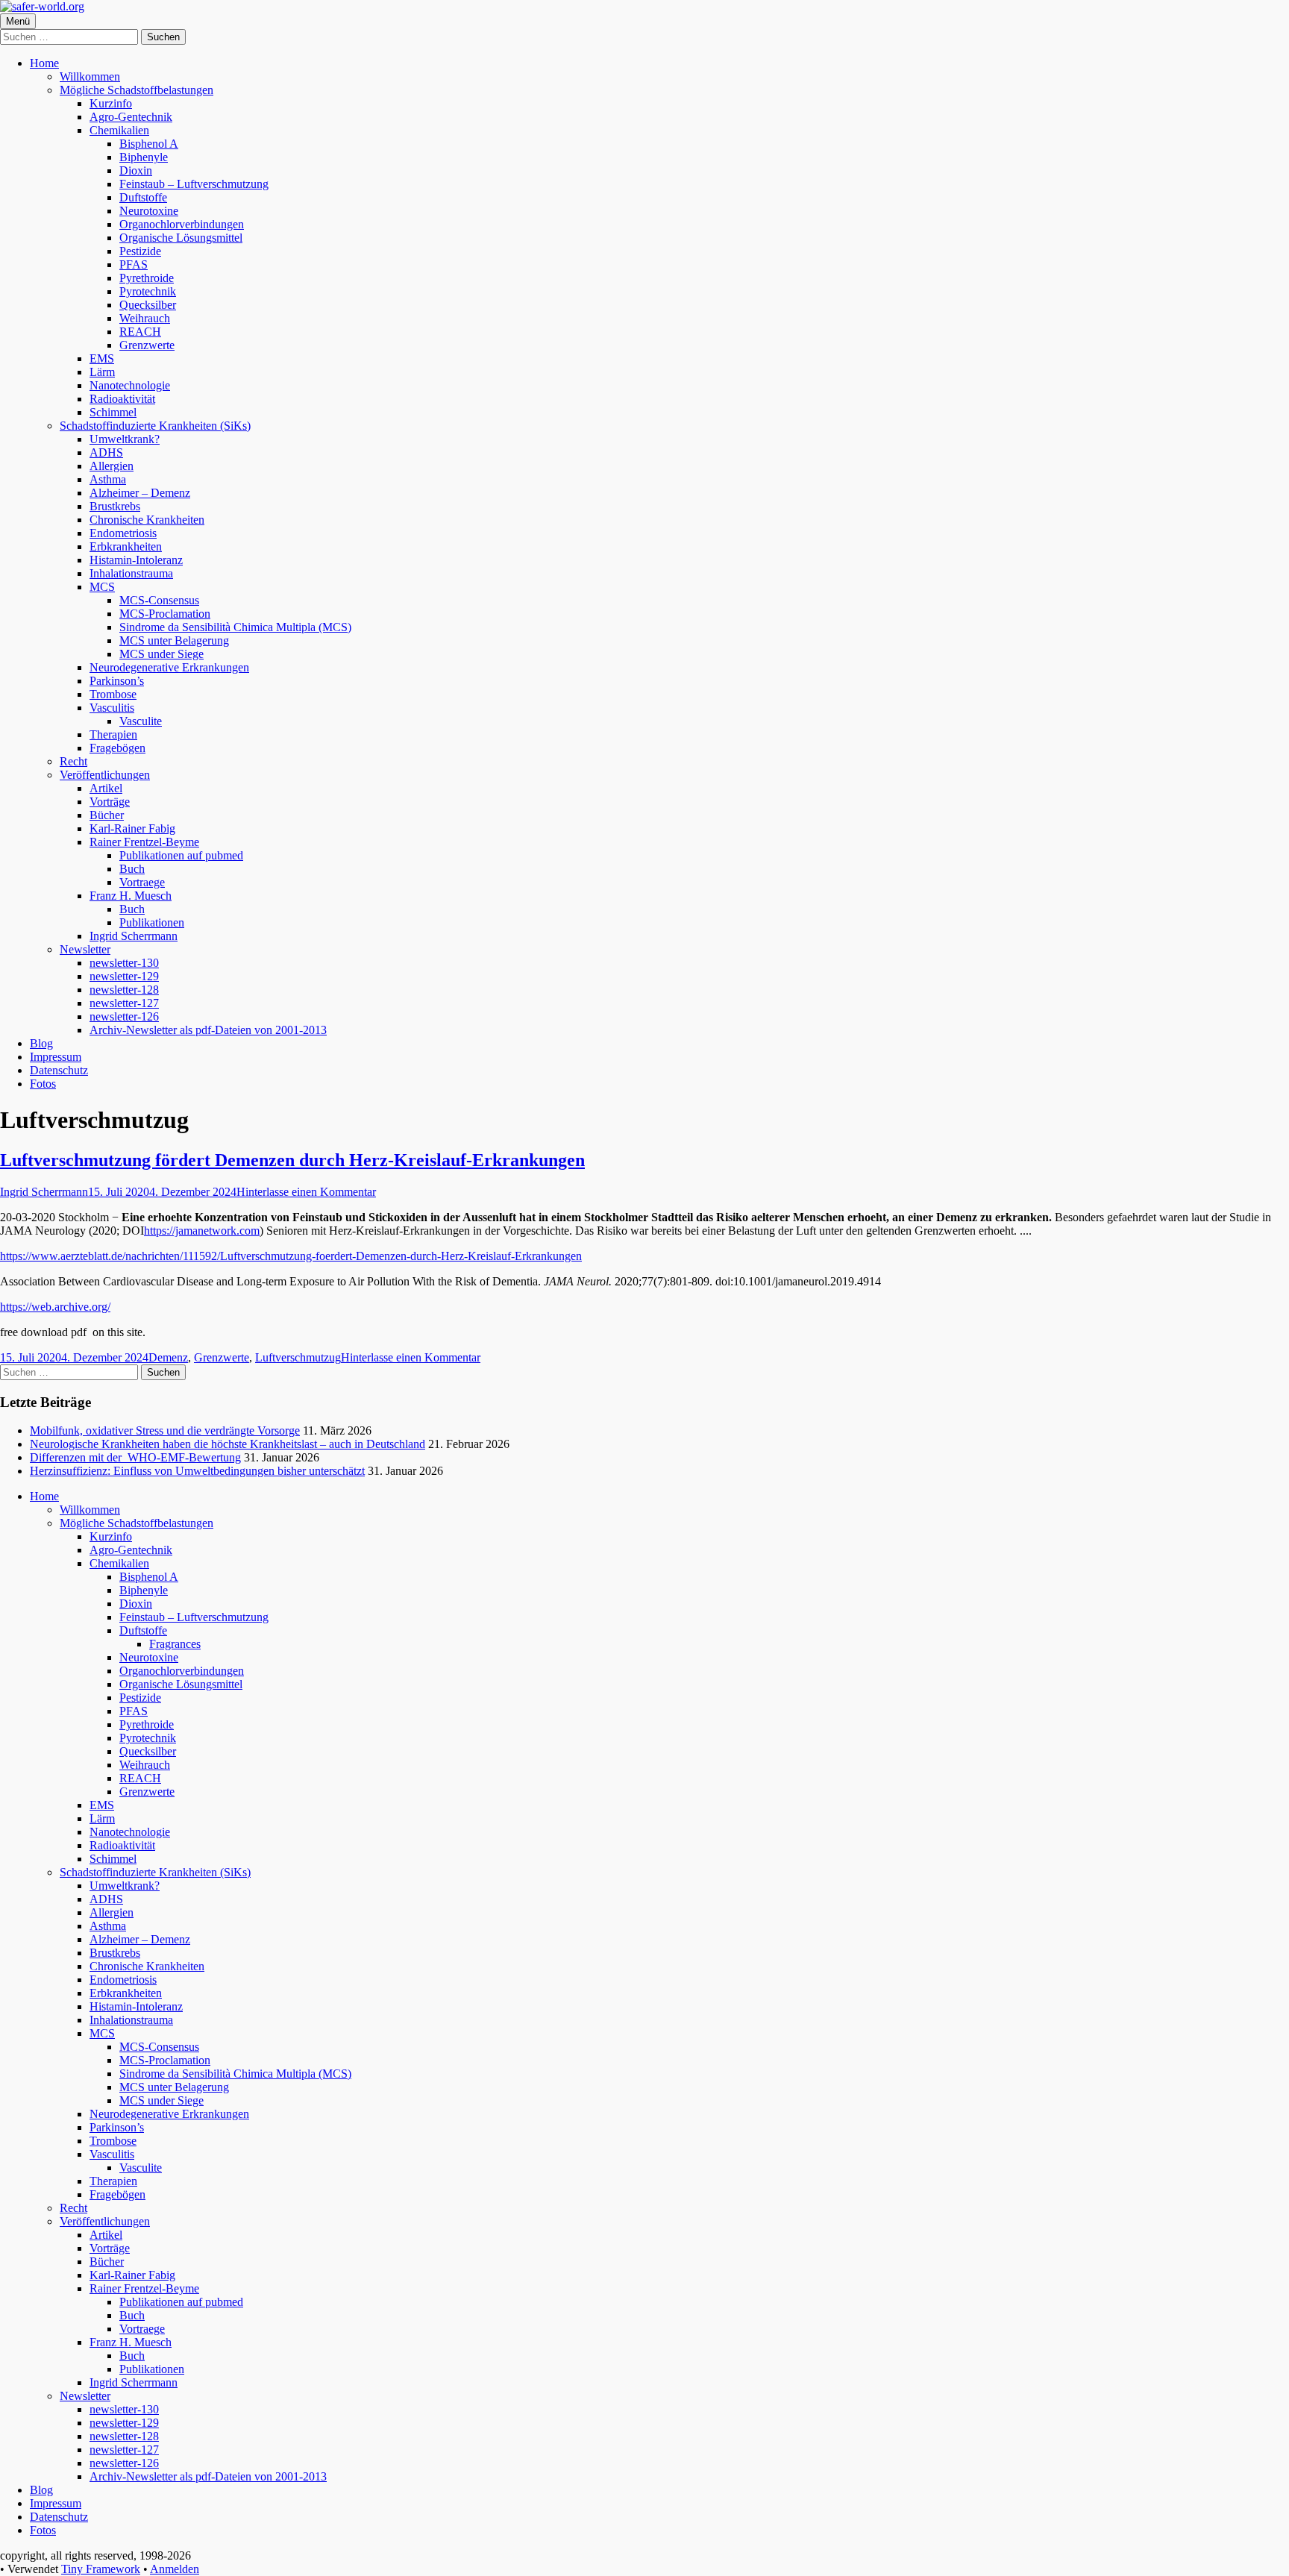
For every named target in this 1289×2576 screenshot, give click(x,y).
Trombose (113, 694)
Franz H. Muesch (131, 896)
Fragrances (175, 1644)
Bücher (107, 815)
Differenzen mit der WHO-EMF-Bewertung (135, 1457)
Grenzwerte (147, 345)
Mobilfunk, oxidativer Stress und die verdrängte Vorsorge (165, 1430)
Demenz (168, 1357)
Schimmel (113, 412)
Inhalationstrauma (131, 573)
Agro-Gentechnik (131, 117)
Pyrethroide (147, 278)
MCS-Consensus (159, 600)
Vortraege (142, 882)
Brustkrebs (115, 506)
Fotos (43, 1084)
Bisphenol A (149, 144)
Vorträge (110, 802)
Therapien (113, 734)
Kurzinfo (111, 103)
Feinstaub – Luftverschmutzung (194, 184)
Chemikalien (119, 130)
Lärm (102, 372)
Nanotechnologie (130, 385)
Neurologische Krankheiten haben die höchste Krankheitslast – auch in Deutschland (228, 1444)
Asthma (108, 479)
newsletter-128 (124, 990)
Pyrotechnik (148, 291)
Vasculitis (112, 708)
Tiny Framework (101, 2569)
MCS (102, 587)
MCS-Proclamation (165, 614)
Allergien (112, 466)
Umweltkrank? (125, 439)
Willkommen (90, 76)
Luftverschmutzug (298, 1357)
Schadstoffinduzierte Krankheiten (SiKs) (155, 426)
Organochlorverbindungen (182, 224)
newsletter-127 (124, 1003)
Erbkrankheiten (126, 546)
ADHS (106, 452)
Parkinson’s (117, 681)
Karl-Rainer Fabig (132, 828)
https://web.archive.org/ (55, 1307)
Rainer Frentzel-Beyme (144, 842)
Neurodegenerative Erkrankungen (169, 667)
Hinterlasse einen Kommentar (306, 1192)
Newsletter (85, 949)
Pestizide (140, 251)
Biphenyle (144, 157)
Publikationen (152, 922)
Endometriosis (123, 533)
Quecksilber (148, 305)
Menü (18, 21)
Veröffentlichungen (105, 775)
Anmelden (175, 2569)
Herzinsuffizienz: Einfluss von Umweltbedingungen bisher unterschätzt (197, 1471)
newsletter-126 (124, 1016)
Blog (41, 1043)
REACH (140, 332)
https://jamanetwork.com (202, 1231)
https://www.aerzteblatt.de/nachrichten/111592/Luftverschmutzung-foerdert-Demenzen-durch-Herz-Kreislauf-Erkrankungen (291, 1256)
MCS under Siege (161, 654)
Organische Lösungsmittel (181, 238)
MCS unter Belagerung (174, 640)
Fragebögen (117, 748)
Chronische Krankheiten (147, 520)
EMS (102, 358)
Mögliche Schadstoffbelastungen (137, 90)
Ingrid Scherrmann (134, 936)
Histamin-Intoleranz (136, 560)
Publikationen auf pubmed (181, 855)
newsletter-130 (124, 963)
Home (44, 63)
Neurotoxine (149, 211)
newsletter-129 (124, 976)
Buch (132, 869)
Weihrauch (145, 318)
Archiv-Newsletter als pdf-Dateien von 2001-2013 (208, 1030)
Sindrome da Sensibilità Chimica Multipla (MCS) (235, 627)
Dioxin (136, 170)
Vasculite (141, 721)
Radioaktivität (122, 399)
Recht (73, 761)
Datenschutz (59, 1070)
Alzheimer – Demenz (140, 493)
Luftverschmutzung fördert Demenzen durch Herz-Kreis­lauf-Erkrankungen (292, 1160)
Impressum (56, 1057)
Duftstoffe (143, 197)
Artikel (106, 788)
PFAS (134, 264)
